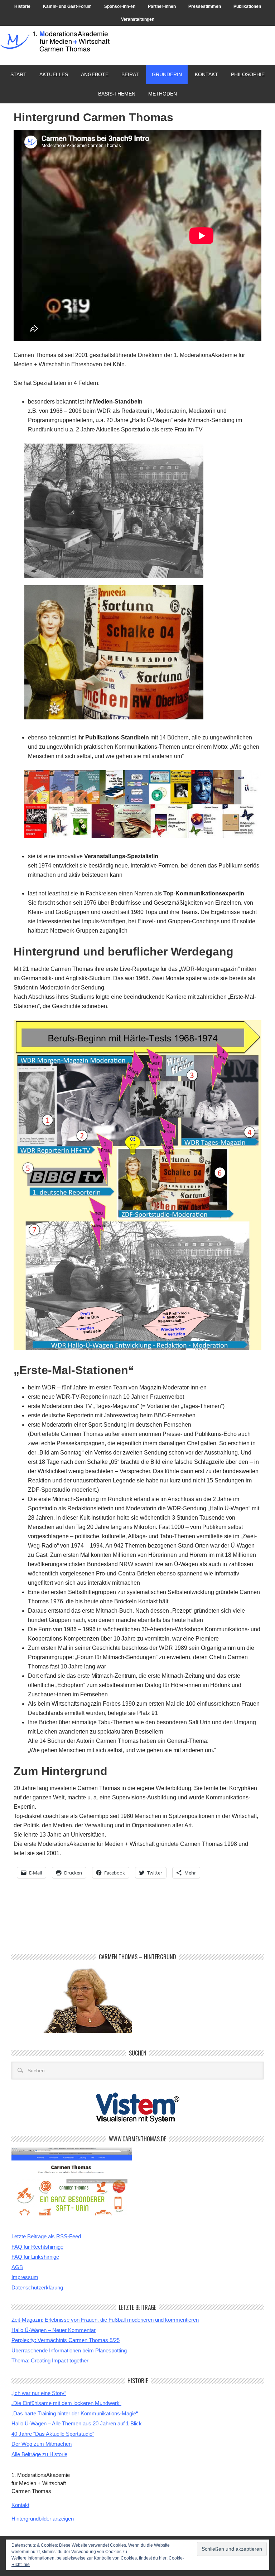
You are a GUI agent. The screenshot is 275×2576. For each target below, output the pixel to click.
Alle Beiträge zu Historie (39, 2454)
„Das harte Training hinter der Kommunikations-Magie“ (75, 2413)
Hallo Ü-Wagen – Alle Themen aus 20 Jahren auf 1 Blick (77, 2423)
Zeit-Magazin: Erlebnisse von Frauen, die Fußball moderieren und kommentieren (105, 2320)
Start (18, 74)
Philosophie (248, 74)
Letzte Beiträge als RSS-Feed (46, 2236)
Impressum (25, 2277)
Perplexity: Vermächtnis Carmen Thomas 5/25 (66, 2340)
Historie (22, 6)
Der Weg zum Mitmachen (42, 2444)
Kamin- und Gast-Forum (67, 6)
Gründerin (167, 74)
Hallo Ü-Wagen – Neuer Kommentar (54, 2330)
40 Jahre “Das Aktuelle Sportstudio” (53, 2434)
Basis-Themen (117, 94)
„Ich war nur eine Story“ (39, 2393)
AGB (17, 2267)
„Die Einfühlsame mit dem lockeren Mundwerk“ (66, 2403)
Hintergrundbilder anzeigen (43, 2519)
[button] (114, 511)
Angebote (92, 74)
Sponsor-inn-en (120, 6)
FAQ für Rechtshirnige (37, 2247)
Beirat (127, 74)
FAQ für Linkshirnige (35, 2257)
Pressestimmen (205, 6)
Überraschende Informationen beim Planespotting (69, 2350)
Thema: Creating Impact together (50, 2360)
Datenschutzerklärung (37, 2287)
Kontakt (206, 74)
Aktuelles (54, 74)
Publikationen (247, 6)
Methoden (163, 94)
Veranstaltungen (138, 19)
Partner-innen (162, 6)
